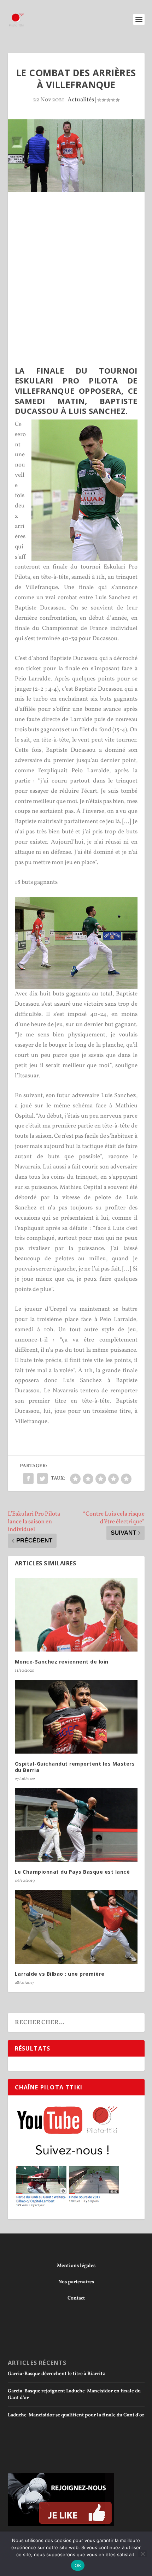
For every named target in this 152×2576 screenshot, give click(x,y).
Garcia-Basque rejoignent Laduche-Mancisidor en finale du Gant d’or (74, 2394)
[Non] (142, 2554)
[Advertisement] (76, 282)
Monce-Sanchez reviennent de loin (62, 1662)
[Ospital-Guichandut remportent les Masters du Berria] (76, 1717)
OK (78, 2565)
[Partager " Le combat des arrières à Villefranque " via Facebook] (28, 1479)
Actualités (81, 100)
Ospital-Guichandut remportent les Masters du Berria (75, 1767)
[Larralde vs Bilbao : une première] (76, 1927)
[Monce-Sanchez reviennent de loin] (76, 1615)
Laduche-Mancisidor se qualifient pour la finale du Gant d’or (76, 2415)
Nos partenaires (76, 2282)
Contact (76, 2298)
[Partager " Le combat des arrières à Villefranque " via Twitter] (42, 1479)
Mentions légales (76, 2266)
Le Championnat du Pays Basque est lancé (72, 1872)
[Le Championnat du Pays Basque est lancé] (76, 1825)
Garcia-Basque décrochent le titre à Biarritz (56, 2374)
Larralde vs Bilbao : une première (60, 1974)
